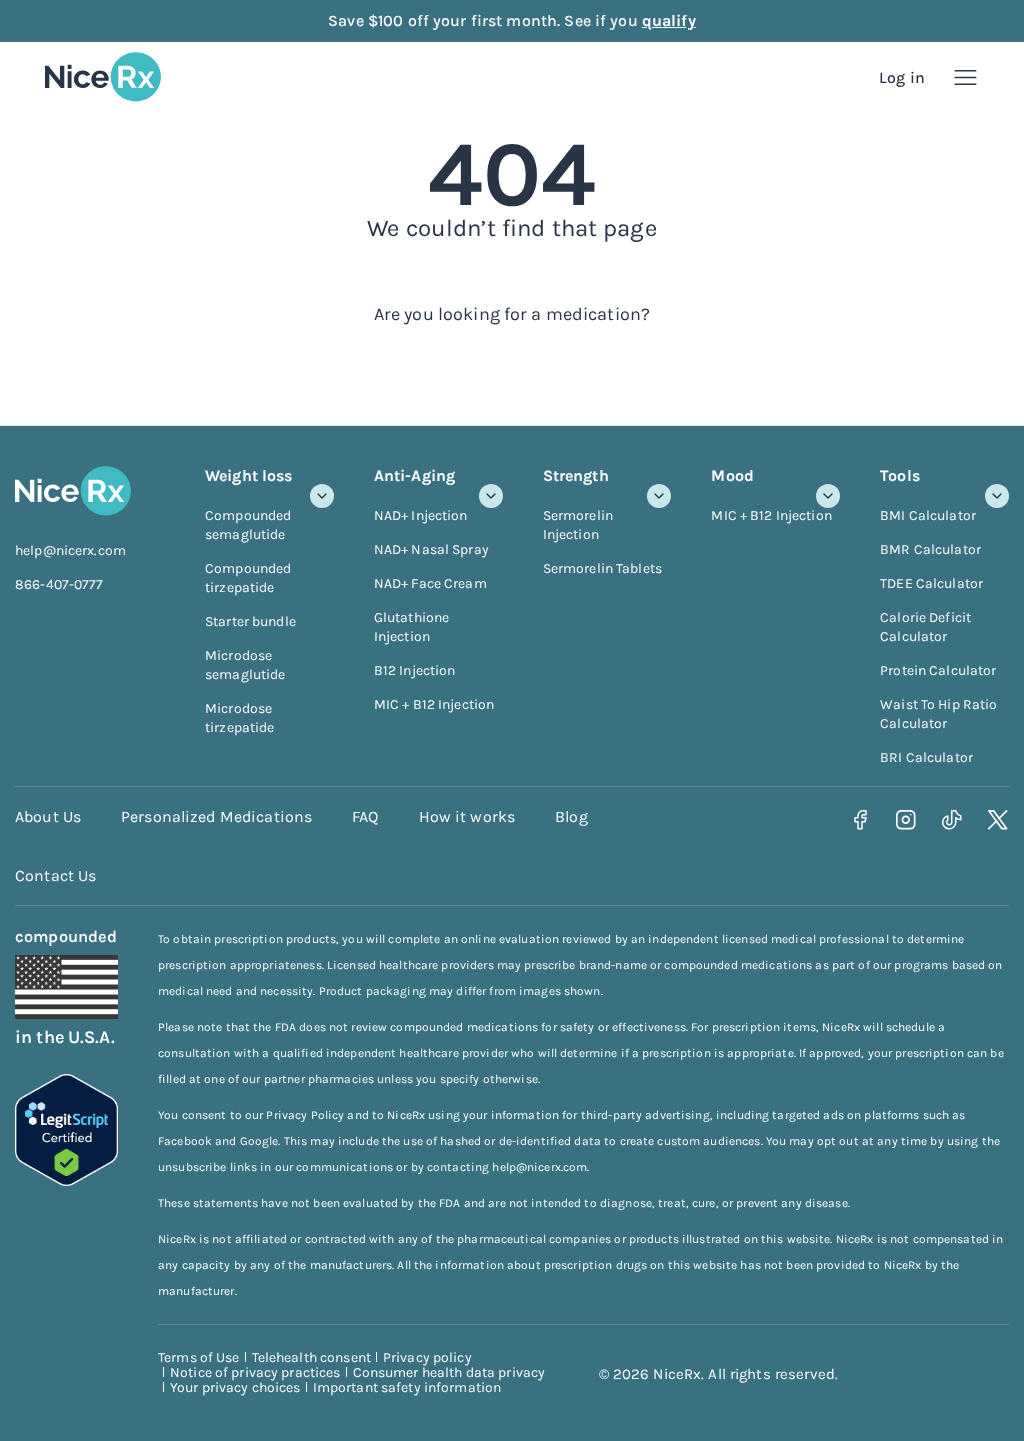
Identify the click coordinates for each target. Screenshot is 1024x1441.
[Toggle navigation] (965, 77)
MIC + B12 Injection (434, 704)
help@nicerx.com (70, 550)
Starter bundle (250, 621)
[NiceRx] (103, 77)
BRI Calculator (926, 757)
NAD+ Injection (421, 515)
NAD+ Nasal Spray (431, 549)
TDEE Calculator (931, 583)
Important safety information (407, 1387)
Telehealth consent (311, 1357)
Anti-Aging (414, 475)
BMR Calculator (930, 549)
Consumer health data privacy (449, 1372)
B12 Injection (415, 670)
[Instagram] (906, 819)
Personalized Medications (216, 816)
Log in (902, 77)
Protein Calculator (938, 670)
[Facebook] (860, 819)
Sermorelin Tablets (602, 568)
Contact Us (55, 875)
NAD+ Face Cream (430, 583)
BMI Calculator (928, 515)
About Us (48, 816)
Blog (571, 816)
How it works (467, 816)
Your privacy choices (235, 1387)
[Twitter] (998, 819)
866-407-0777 (59, 584)
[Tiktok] (952, 819)
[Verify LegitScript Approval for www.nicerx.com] (66, 1180)
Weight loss (248, 475)
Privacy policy (427, 1357)
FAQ (365, 816)
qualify (669, 20)
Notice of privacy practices (255, 1372)
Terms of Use (199, 1357)
